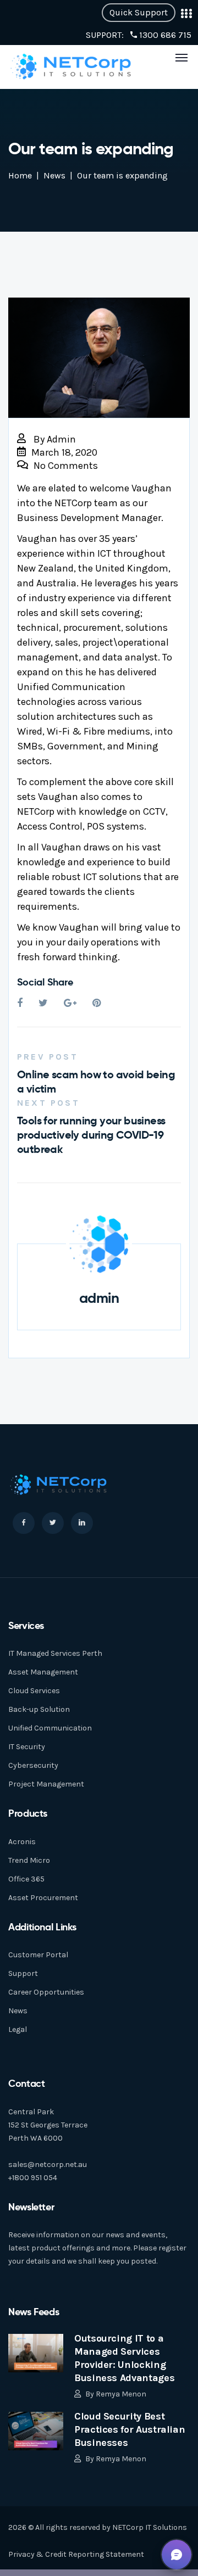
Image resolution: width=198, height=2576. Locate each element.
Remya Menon (121, 2394)
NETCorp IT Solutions (150, 2527)
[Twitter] (43, 1003)
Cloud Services (34, 1691)
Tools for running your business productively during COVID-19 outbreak (91, 1135)
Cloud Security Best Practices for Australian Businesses (130, 2429)
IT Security (27, 1747)
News (54, 175)
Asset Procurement (43, 1898)
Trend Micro (29, 1860)
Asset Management (43, 1672)
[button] (177, 2555)
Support (23, 1973)
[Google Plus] (70, 1003)
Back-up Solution (39, 1709)
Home (20, 175)
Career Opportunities (46, 1992)
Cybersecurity (33, 1765)
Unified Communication (50, 1728)
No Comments (66, 466)
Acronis (22, 1842)
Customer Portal (38, 1955)
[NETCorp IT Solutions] (71, 66)
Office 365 (26, 1879)
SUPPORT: (139, 35)
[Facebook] (20, 1003)
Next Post (48, 1103)
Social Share (45, 982)
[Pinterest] (97, 1003)
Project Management (46, 1784)
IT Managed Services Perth (55, 1653)
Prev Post (48, 1057)
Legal (18, 2029)
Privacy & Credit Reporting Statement (76, 2554)
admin (61, 439)
